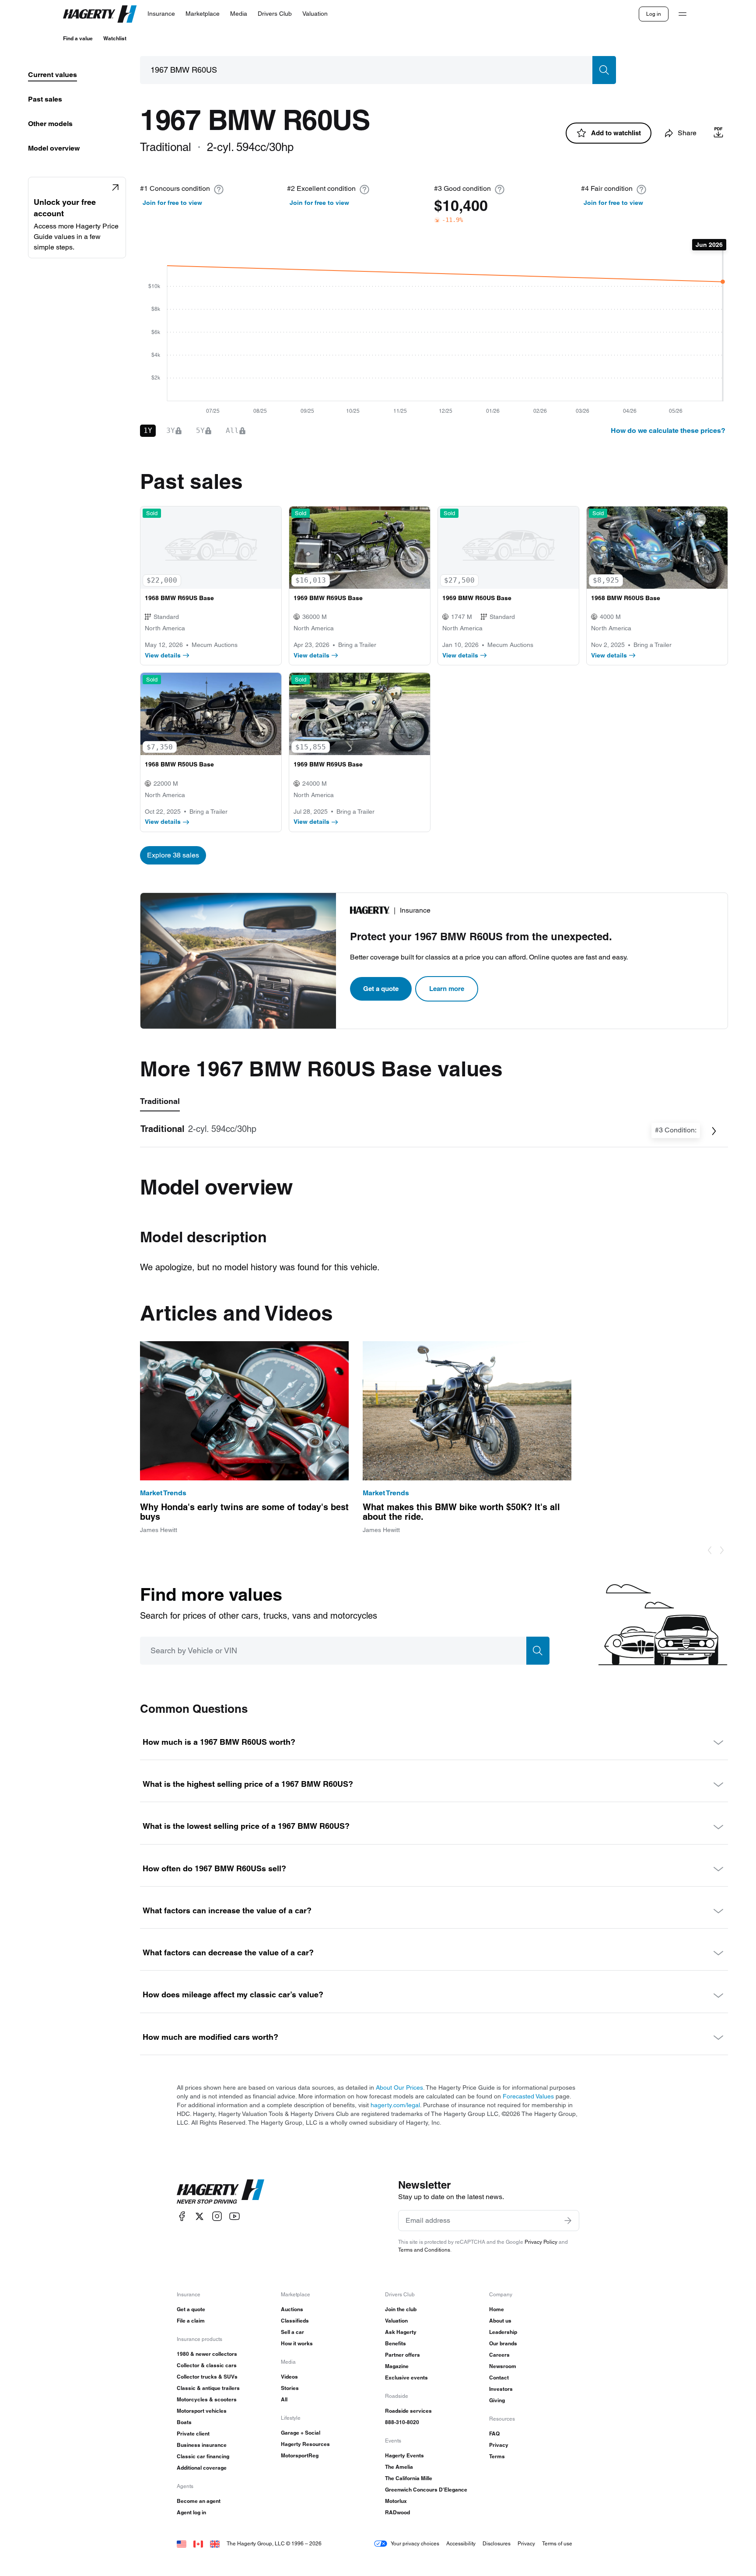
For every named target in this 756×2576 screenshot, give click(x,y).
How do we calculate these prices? (668, 431)
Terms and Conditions (424, 2250)
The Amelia (399, 2467)
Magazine (397, 2366)
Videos (289, 2377)
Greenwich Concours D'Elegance (426, 2490)
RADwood (397, 2512)
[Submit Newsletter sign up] (568, 2221)
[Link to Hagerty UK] (215, 2543)
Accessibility (461, 2543)
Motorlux (396, 2501)
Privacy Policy (541, 2242)
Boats (184, 2422)
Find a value (78, 38)
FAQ (494, 2434)
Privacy (499, 2445)
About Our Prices (399, 2088)
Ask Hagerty (401, 2332)
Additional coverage (202, 2468)
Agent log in (191, 2512)
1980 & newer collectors (207, 2354)
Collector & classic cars (207, 2365)
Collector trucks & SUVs (207, 2377)
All (284, 2399)
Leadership (503, 2332)
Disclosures (497, 2543)
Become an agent (199, 2501)
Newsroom (503, 2366)
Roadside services (408, 2411)
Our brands (503, 2343)
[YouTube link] (234, 2216)
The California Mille (409, 2478)
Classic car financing (203, 2456)
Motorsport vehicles (202, 2411)
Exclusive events (406, 2377)
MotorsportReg (300, 2455)
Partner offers (402, 2355)
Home (497, 2309)
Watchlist (115, 38)
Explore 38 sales (173, 855)
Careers (499, 2355)
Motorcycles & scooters (207, 2399)
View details (163, 655)
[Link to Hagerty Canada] (198, 2543)
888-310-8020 (402, 2422)
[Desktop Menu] (682, 14)
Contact (499, 2377)
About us (500, 2321)
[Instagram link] (217, 2216)
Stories (290, 2388)
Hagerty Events (404, 2455)
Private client (193, 2434)
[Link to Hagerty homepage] (220, 2192)
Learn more (447, 989)
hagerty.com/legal (395, 2105)
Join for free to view (172, 203)
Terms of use (557, 2543)
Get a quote (381, 989)
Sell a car (292, 2332)
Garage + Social (301, 2433)
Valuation (396, 2321)
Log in (654, 14)
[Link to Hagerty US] (182, 2543)
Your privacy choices (415, 2543)
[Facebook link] (182, 2216)
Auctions (292, 2309)
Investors (501, 2389)
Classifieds (295, 2321)
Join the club (401, 2309)
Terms (497, 2456)
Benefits (395, 2343)
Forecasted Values (528, 2096)
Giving (497, 2400)
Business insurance (202, 2445)
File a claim (191, 2321)
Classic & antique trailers (208, 2388)
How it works (297, 2343)
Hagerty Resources (305, 2444)
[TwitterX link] (199, 2216)
